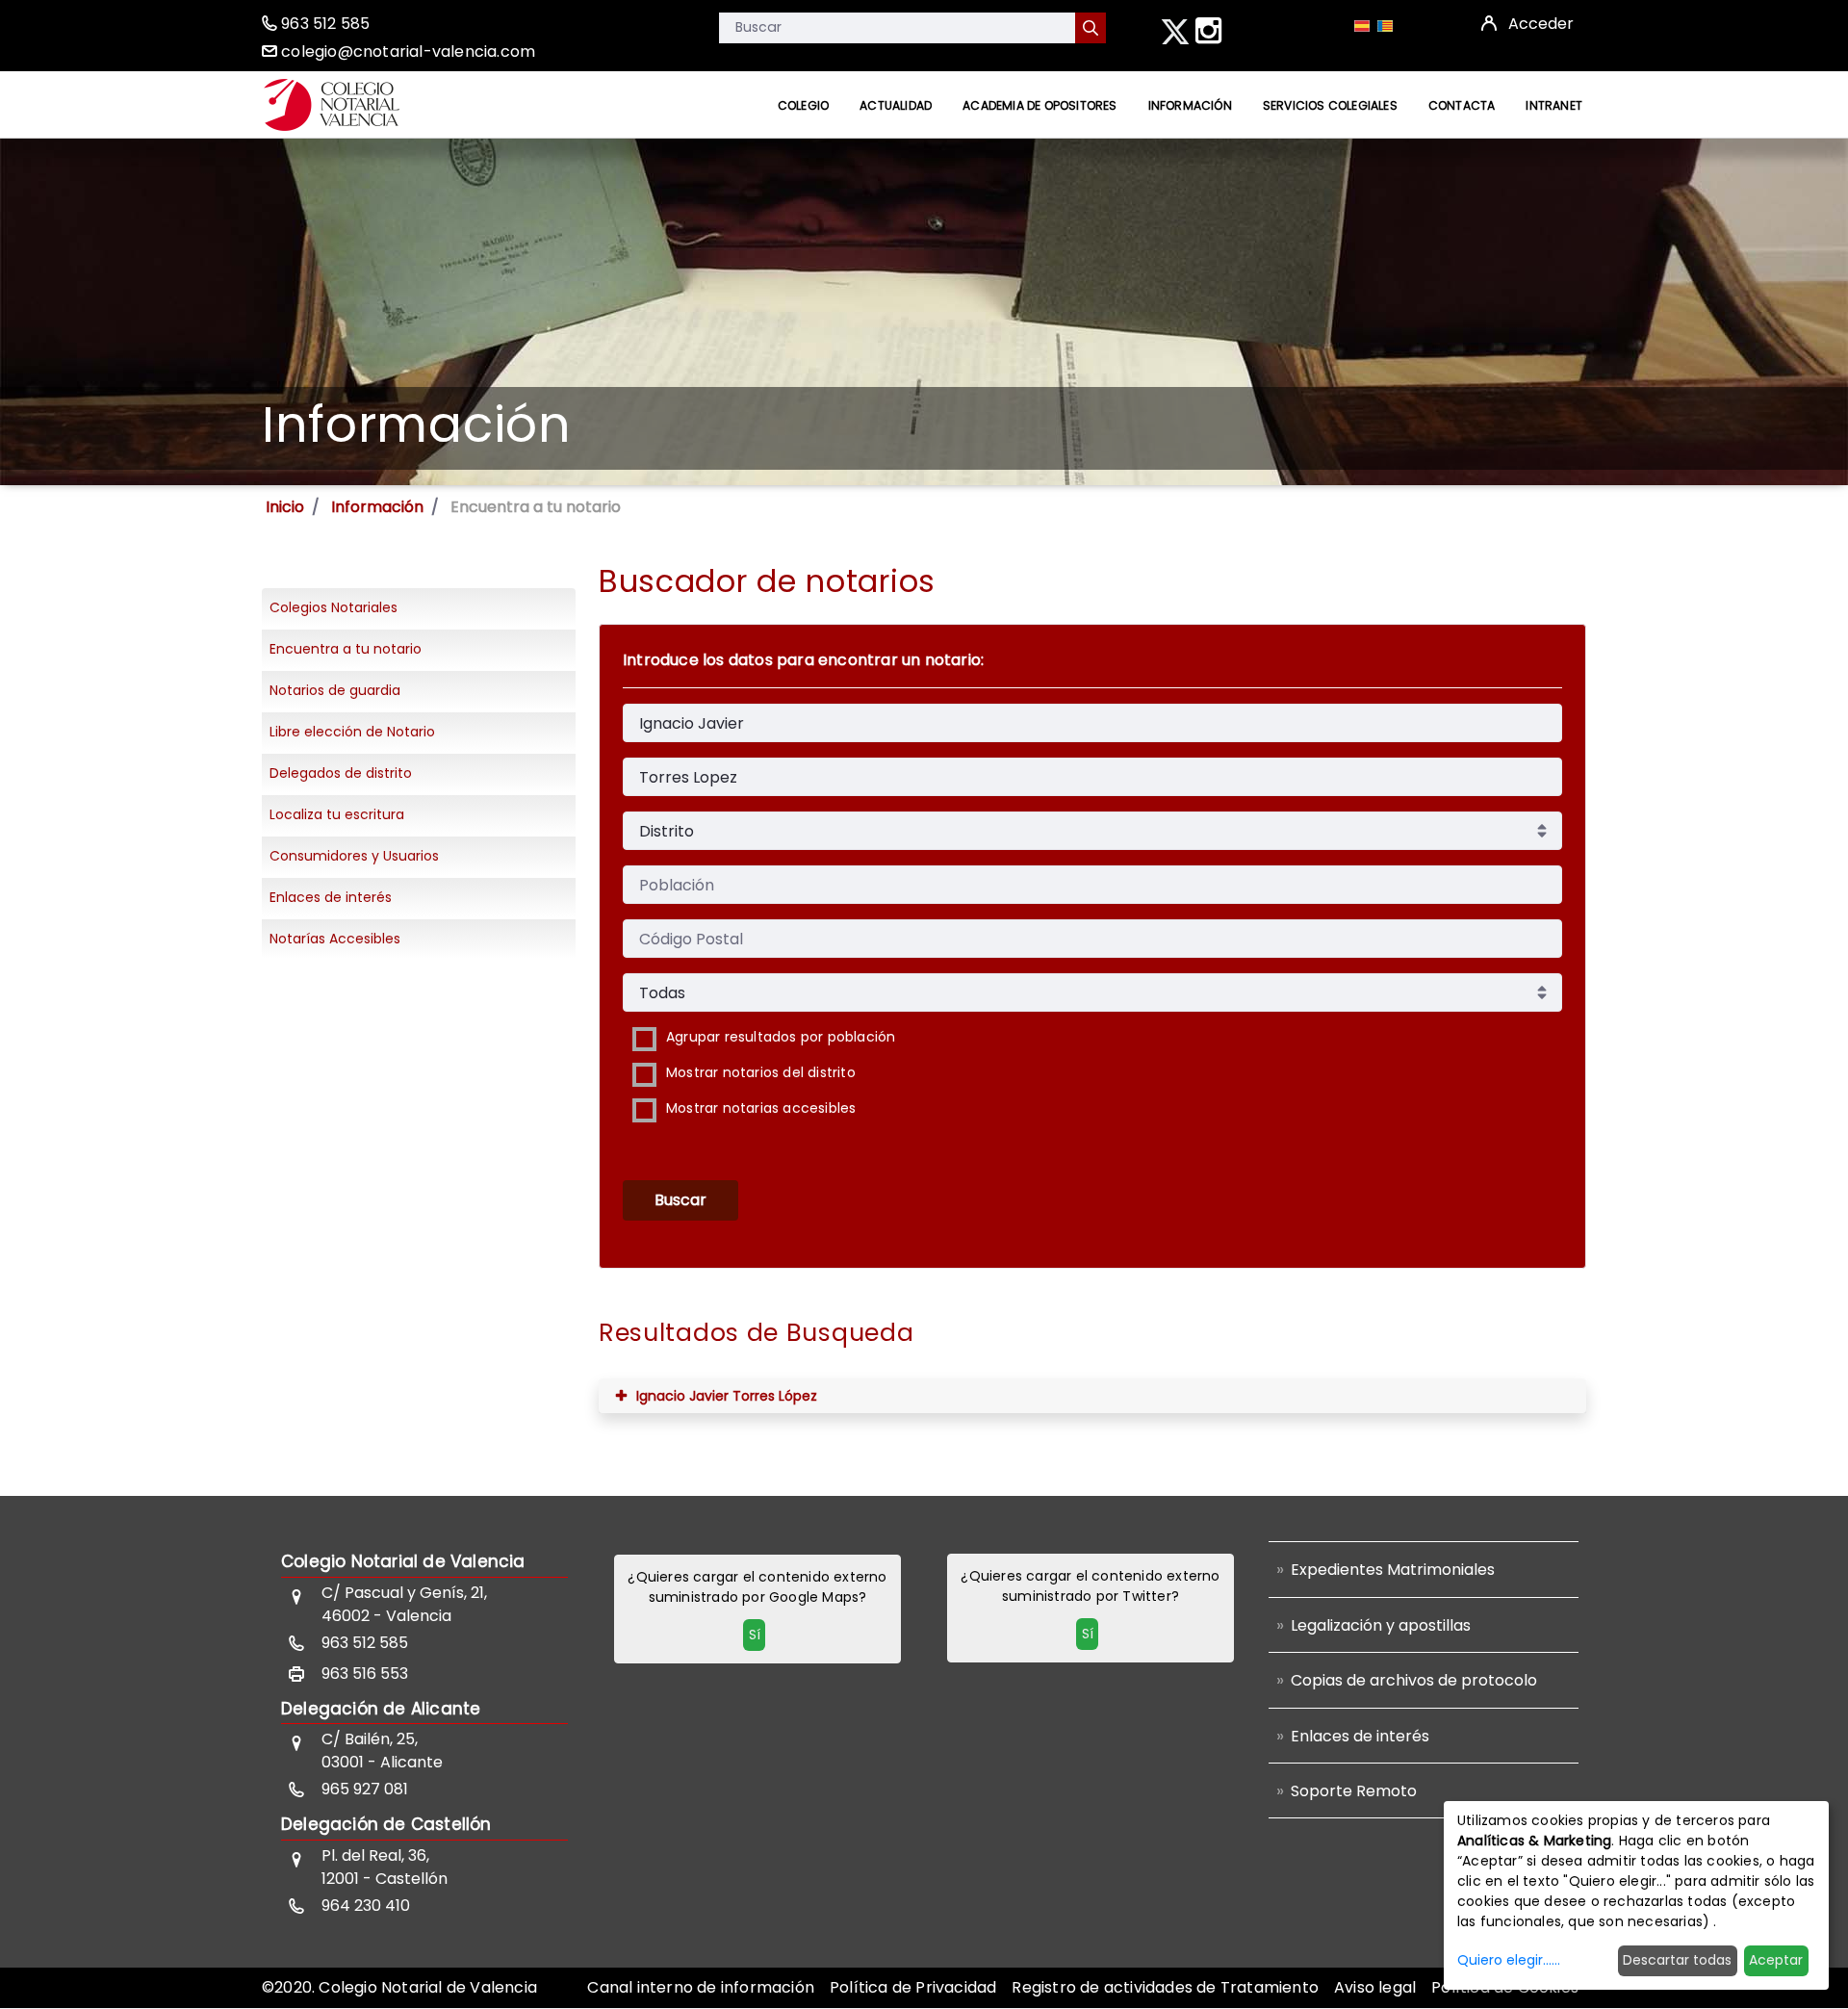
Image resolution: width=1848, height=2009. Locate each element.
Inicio (285, 507)
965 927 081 (365, 1789)
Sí (755, 1635)
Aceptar (1776, 1960)
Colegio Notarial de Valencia (403, 1561)
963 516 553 (365, 1674)
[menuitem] (803, 105)
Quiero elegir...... (1509, 1960)
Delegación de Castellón (386, 1824)
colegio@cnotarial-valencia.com (408, 52)
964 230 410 (366, 1906)
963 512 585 (325, 24)
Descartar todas (1677, 1960)
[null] (1091, 28)
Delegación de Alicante (381, 1709)
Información (377, 507)
